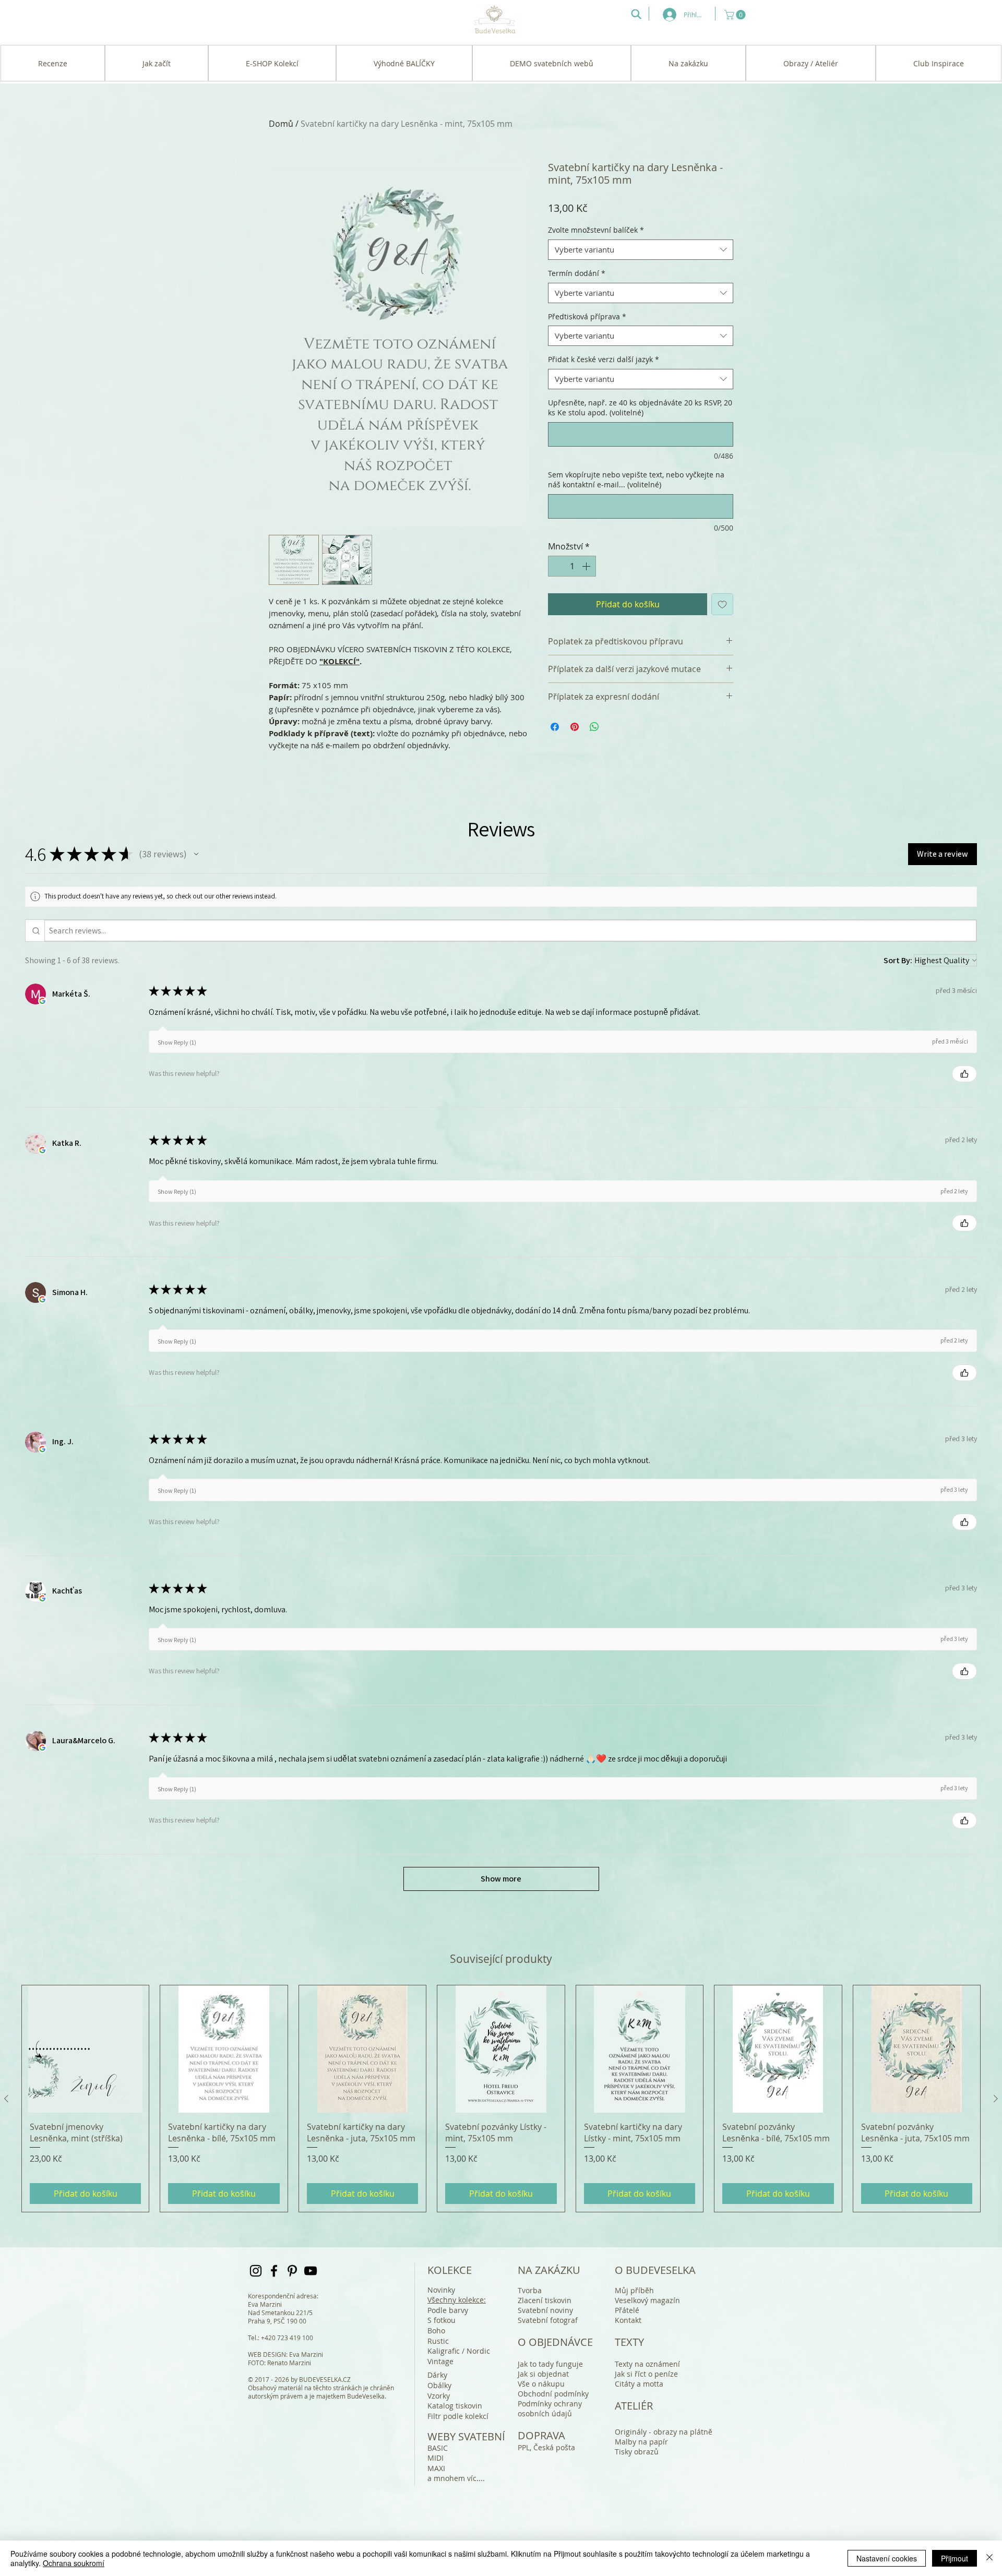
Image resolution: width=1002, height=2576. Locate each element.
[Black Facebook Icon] (274, 2271)
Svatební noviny (545, 2310)
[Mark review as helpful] (964, 1074)
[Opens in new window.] (42, 1001)
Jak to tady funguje (550, 2364)
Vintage (440, 2361)
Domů (281, 124)
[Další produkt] (996, 2099)
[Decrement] (557, 566)
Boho (436, 2331)
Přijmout (955, 2558)
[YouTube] (311, 2271)
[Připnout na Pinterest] (575, 727)
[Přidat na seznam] (722, 604)
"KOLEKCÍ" (339, 661)
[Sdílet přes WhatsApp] (594, 727)
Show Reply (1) (177, 1042)
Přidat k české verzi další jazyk (604, 359)
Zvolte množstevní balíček (596, 230)
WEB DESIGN (267, 2354)
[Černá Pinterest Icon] (292, 2271)
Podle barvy (448, 2310)
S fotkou (442, 2320)
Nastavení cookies (887, 2558)
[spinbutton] (572, 566)
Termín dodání (577, 273)
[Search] (636, 14)
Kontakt (628, 2320)
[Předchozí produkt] (6, 2099)
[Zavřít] (989, 2558)
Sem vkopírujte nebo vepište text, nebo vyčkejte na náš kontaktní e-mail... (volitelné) (636, 480)
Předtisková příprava (587, 316)
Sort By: (898, 960)
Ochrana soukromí (74, 2563)
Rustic (438, 2341)
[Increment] (587, 566)
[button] (736, 15)
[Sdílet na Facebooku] (555, 727)
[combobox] (641, 250)
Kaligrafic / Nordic (459, 2351)
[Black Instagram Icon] (256, 2271)
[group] (501, 2099)
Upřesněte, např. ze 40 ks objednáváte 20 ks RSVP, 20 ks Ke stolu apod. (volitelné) (640, 408)
